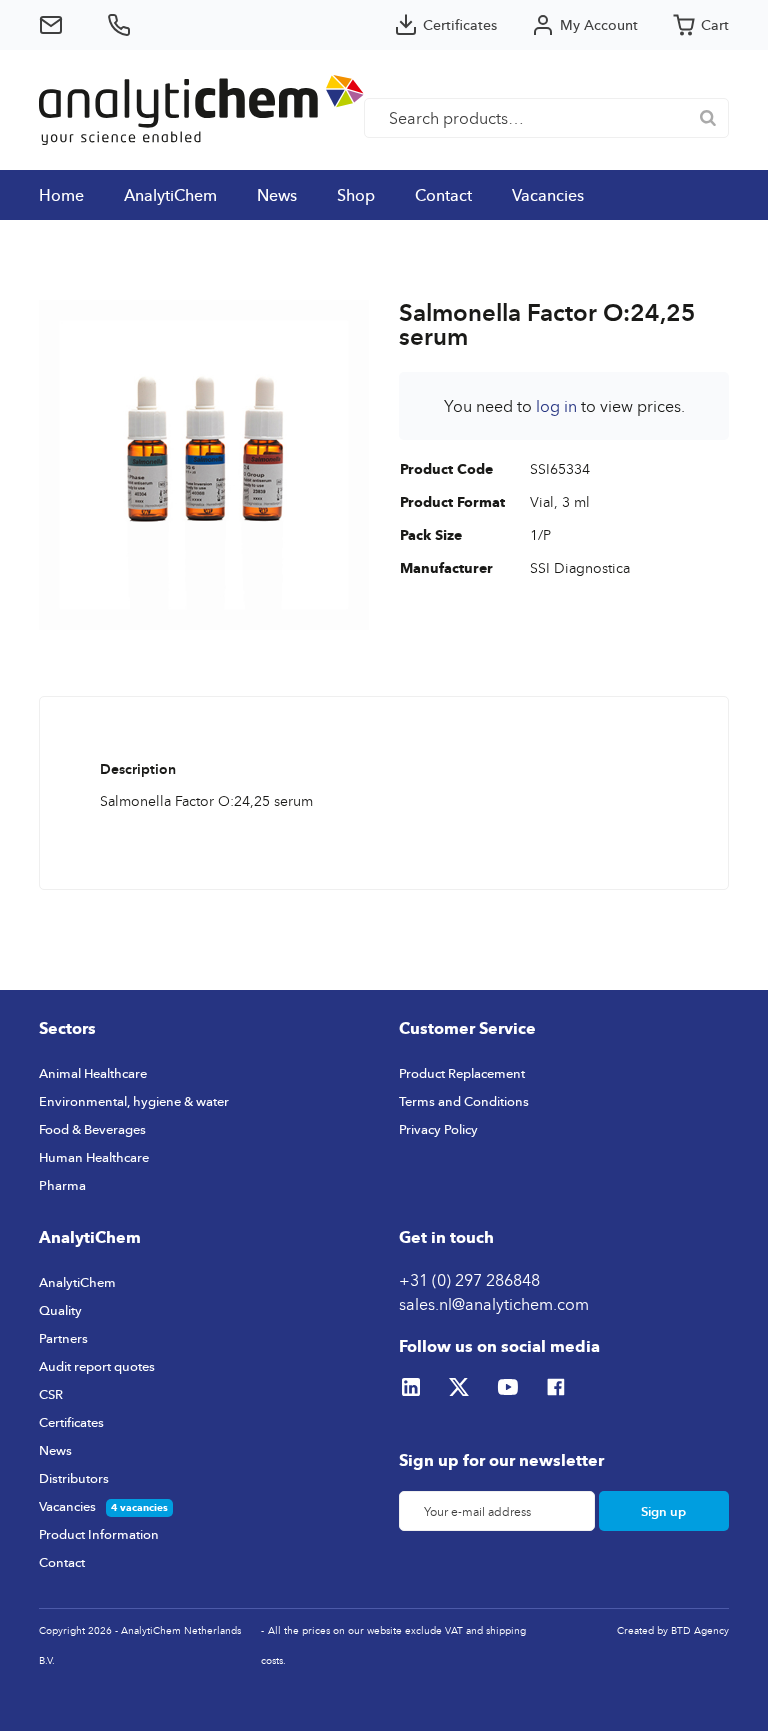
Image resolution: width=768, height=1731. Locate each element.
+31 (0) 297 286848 (469, 1280)
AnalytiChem (170, 195)
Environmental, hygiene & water (134, 1101)
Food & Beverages (92, 1129)
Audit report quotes (97, 1366)
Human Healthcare (94, 1157)
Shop (356, 195)
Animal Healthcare (93, 1073)
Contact (443, 195)
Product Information (99, 1534)
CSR (51, 1394)
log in (556, 406)
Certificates (71, 1422)
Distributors (74, 1478)
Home (61, 195)
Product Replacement (462, 1073)
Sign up (663, 1511)
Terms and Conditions (464, 1101)
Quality (60, 1310)
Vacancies (548, 195)
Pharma (62, 1185)
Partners (63, 1338)
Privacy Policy (438, 1129)
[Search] (708, 118)
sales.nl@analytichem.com (494, 1304)
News (277, 195)
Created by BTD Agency (673, 1630)
